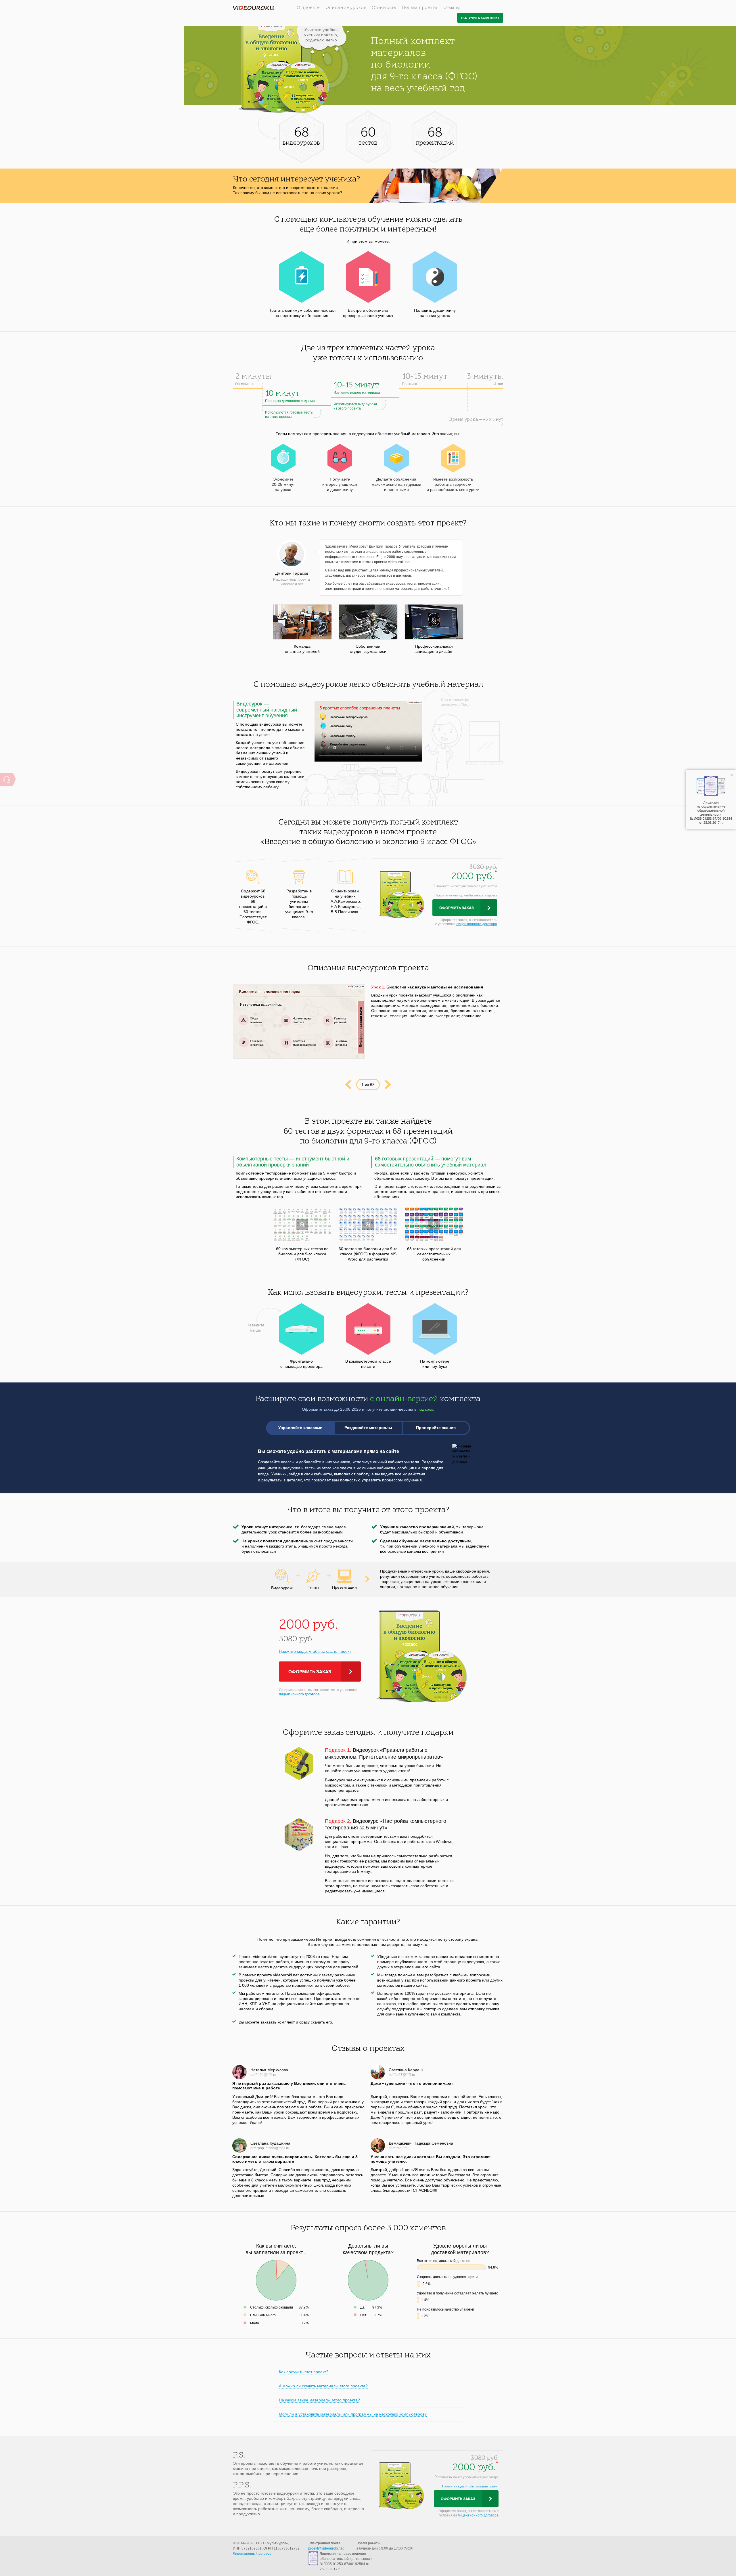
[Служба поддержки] (6, 779)
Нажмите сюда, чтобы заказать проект (315, 1651)
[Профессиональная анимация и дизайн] (434, 622)
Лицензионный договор (252, 2554)
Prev (348, 1085)
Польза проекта (420, 8)
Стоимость (384, 8)
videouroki (254, 8)
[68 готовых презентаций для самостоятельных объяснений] (434, 1224)
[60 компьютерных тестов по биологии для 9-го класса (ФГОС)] (302, 1224)
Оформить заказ (457, 908)
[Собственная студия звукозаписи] (368, 622)
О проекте (308, 8)
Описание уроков (346, 8)
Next (388, 1085)
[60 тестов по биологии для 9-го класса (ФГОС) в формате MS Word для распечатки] (368, 1224)
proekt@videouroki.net (326, 2548)
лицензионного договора (477, 924)
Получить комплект (480, 18)
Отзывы (452, 8)
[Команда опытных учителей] (302, 622)
